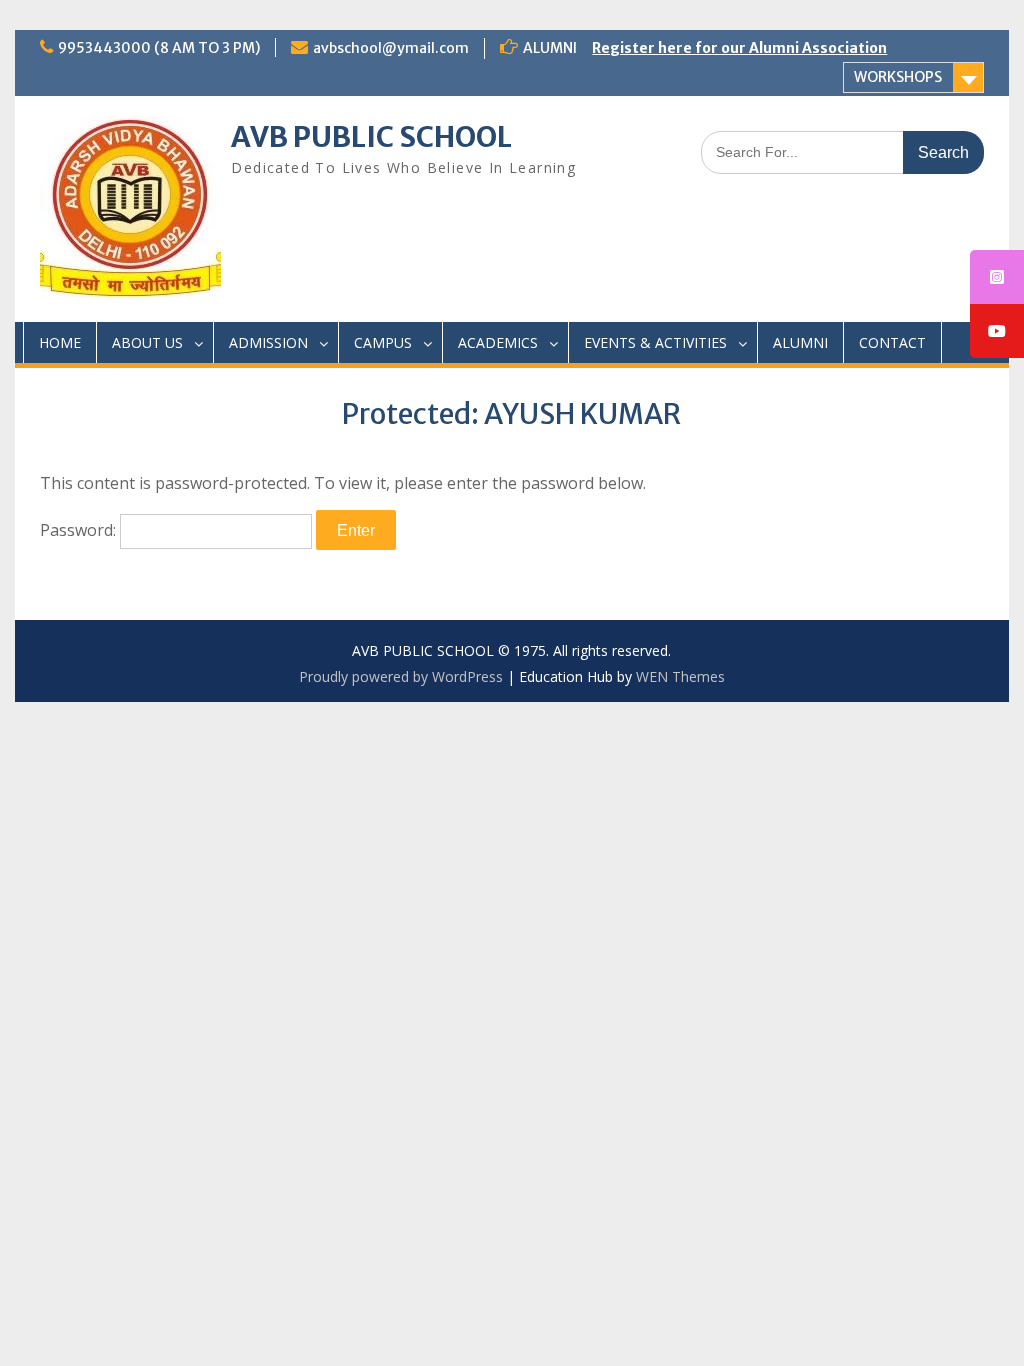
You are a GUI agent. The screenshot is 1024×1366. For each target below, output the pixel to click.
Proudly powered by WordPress (401, 676)
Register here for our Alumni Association (739, 48)
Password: (80, 530)
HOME (60, 342)
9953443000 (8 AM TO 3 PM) (159, 48)
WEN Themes (680, 676)
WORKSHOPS (898, 77)
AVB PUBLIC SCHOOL (371, 137)
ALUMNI (800, 342)
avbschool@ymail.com (391, 48)
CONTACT (892, 342)
